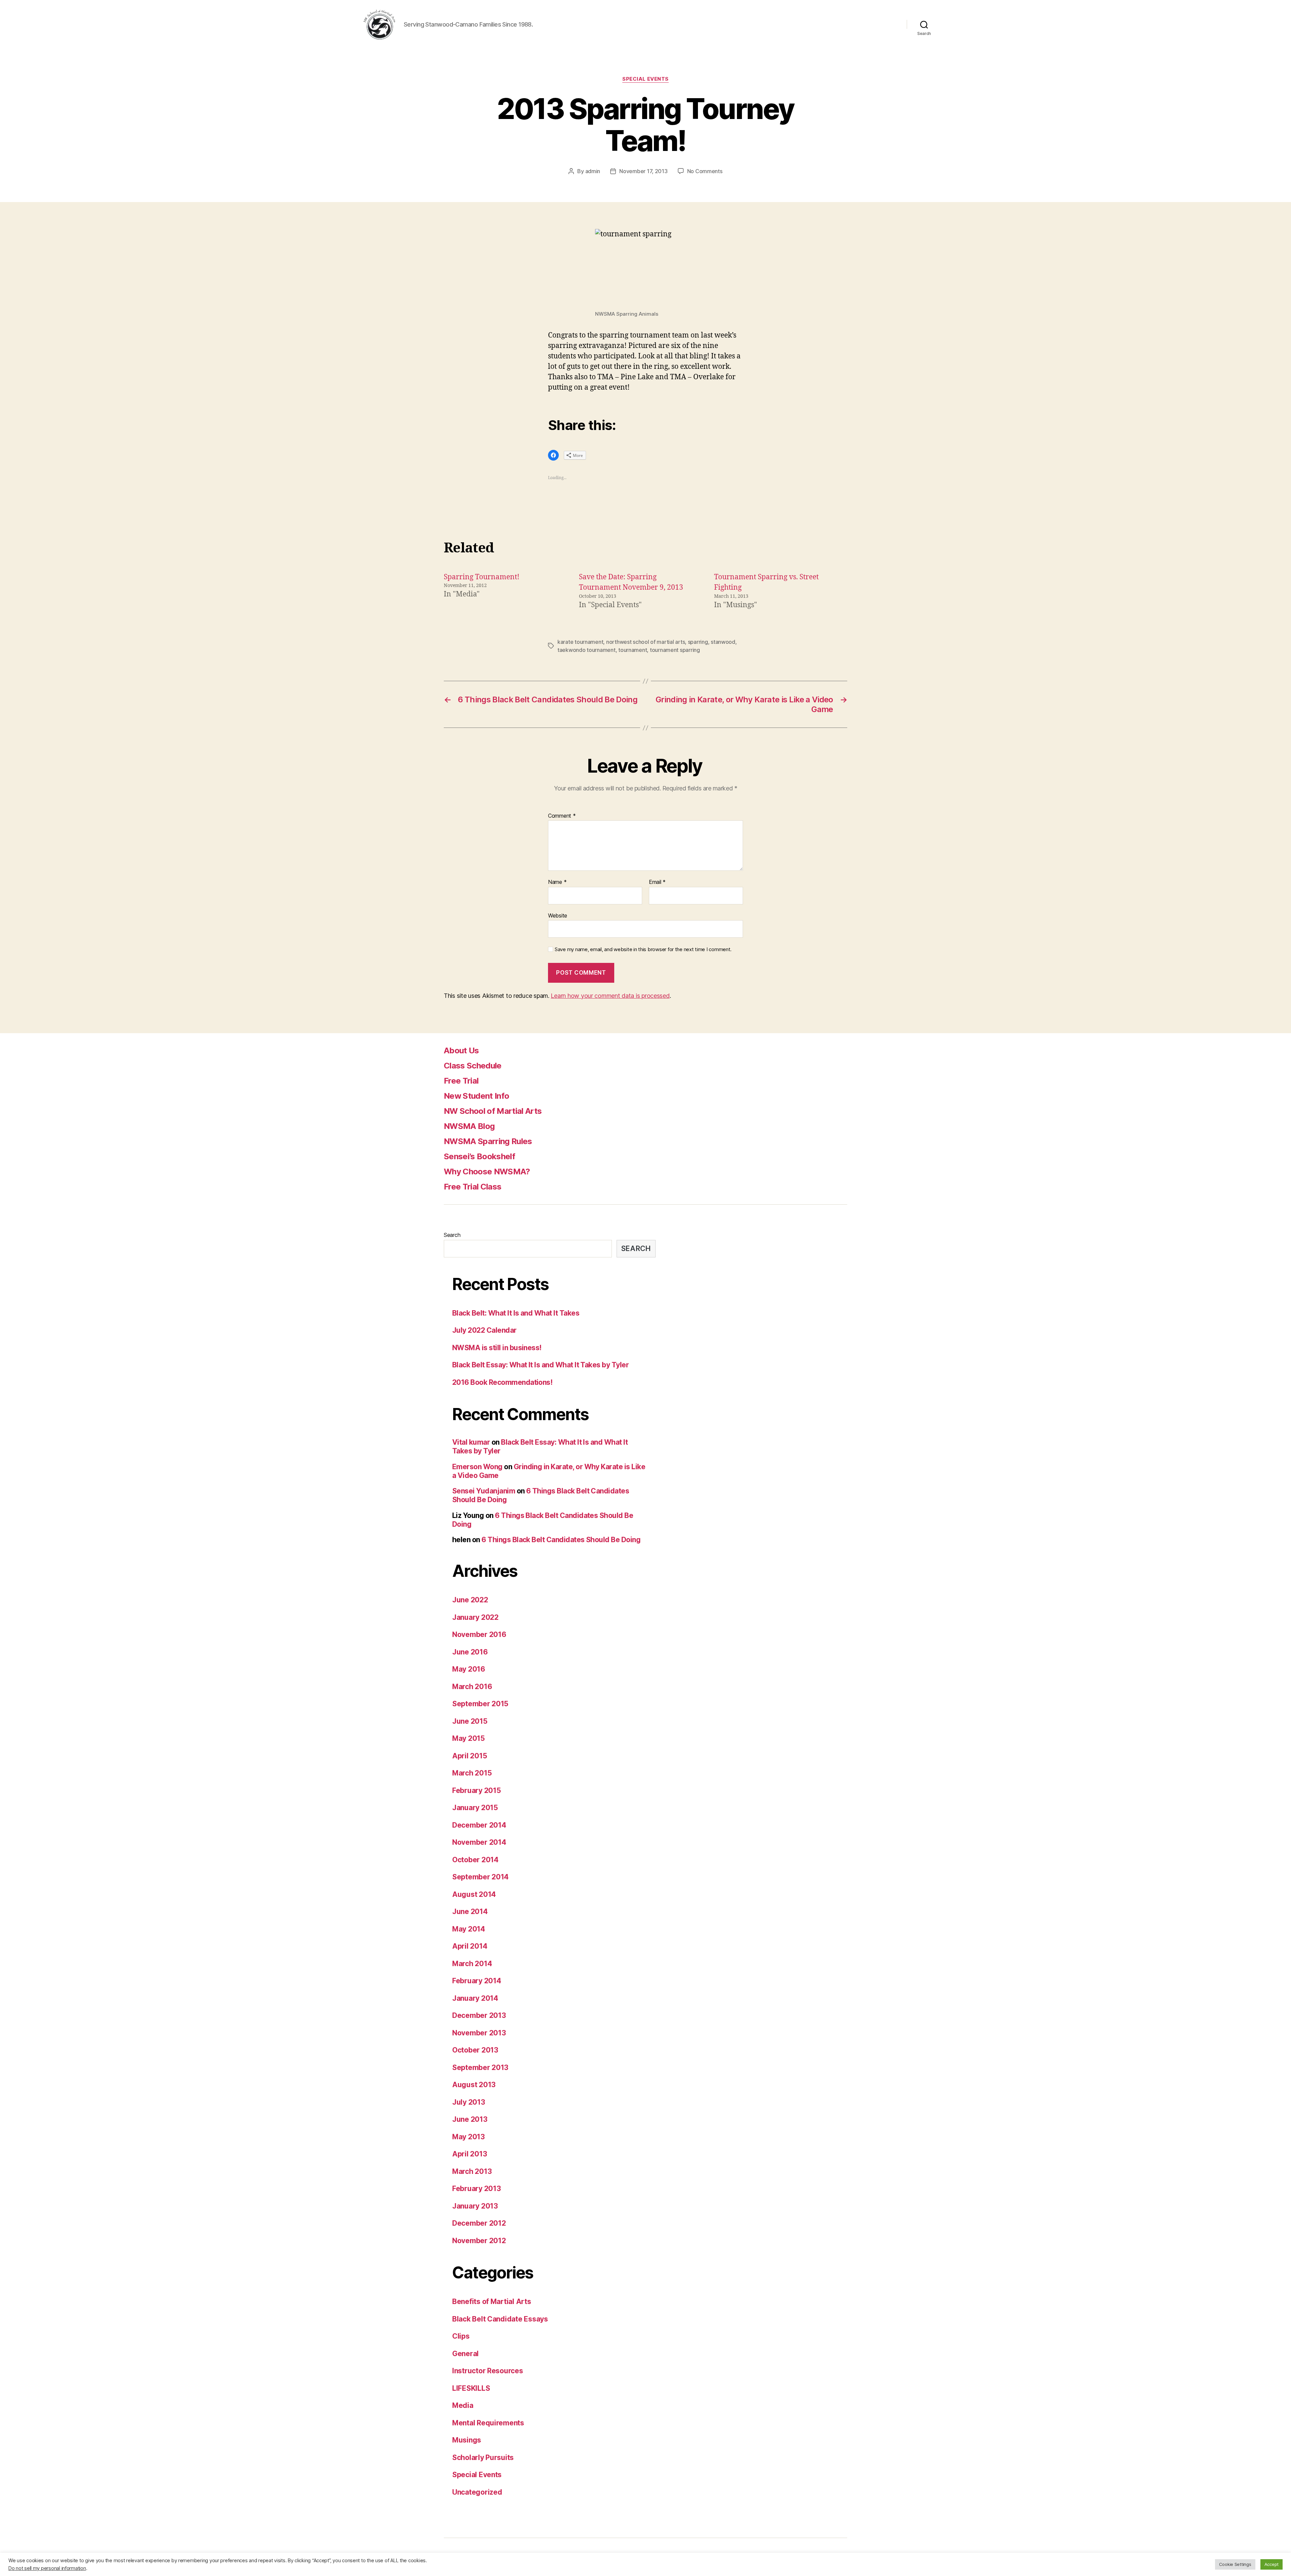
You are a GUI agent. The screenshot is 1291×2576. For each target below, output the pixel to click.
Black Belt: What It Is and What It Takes (516, 1313)
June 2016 (470, 1652)
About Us (461, 1050)
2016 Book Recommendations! (502, 1382)
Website (558, 915)
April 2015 (470, 1756)
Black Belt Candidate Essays (500, 2319)
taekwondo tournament (586, 650)
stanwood (723, 642)
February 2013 (477, 2189)
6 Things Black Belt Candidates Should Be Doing (561, 1540)
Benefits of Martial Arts (492, 2301)
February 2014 (477, 1981)
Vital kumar (471, 1442)
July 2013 (469, 2102)
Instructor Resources (488, 2371)
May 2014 (469, 1929)
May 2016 (469, 1669)
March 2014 (472, 1964)
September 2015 (480, 1704)
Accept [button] (1272, 2564)
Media (463, 2405)
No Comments (705, 171)
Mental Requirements (488, 2423)
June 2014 (470, 1911)
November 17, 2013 (643, 171)
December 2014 (479, 1825)
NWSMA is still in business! (497, 1348)
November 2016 (479, 1634)
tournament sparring (675, 650)
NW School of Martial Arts (493, 1111)
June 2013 (470, 2119)
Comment (562, 816)
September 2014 (480, 1877)
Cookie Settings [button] (1235, 2564)
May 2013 (468, 2137)
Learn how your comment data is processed (610, 996)
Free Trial (461, 1081)
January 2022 (475, 1617)
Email (657, 882)
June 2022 (470, 1600)
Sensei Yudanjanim (484, 1491)
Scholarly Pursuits (483, 2457)
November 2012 (479, 2241)
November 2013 (479, 2033)
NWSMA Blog (469, 1126)
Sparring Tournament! (482, 577)
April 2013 (470, 2154)
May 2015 (468, 1738)
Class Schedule (473, 1066)
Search (452, 1235)
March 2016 (472, 1687)
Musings (467, 2440)
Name (557, 882)
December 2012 (479, 2223)
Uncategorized (477, 2492)
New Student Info (476, 1096)
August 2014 (474, 1894)
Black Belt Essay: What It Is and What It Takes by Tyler (540, 1365)
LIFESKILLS (471, 2388)
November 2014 (479, 1842)
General (465, 2354)
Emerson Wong (477, 1467)
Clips (461, 2336)
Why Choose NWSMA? (487, 1172)
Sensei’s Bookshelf (479, 1156)
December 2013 (479, 2015)
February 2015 (477, 1790)
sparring (698, 642)
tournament (633, 650)
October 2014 (475, 1860)
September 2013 (480, 2067)
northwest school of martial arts (645, 642)
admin (593, 171)
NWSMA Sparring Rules (488, 1141)
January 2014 (475, 1998)
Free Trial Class (473, 1187)
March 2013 (472, 2171)
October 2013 (475, 2050)
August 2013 (474, 2085)
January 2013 (475, 2206)
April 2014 (470, 1946)
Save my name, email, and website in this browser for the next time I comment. (643, 949)
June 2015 (470, 1721)
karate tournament (580, 642)
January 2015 (475, 1808)
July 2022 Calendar (484, 1330)
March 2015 (472, 1773)
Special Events (645, 79)
